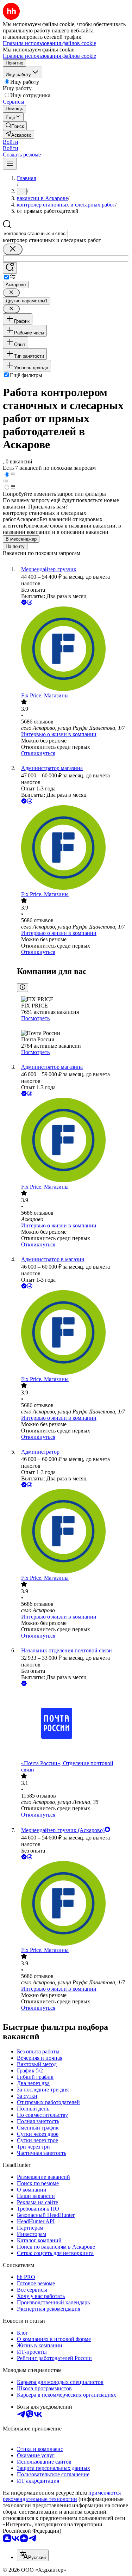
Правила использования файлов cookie (49, 56)
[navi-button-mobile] (10, 164)
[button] (11, 142)
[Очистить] (13, 249)
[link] (15, 126)
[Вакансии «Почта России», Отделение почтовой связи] (73, 1724)
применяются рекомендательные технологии (62, 2496)
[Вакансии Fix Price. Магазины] (73, 649)
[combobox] (35, 233)
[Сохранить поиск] (10, 268)
